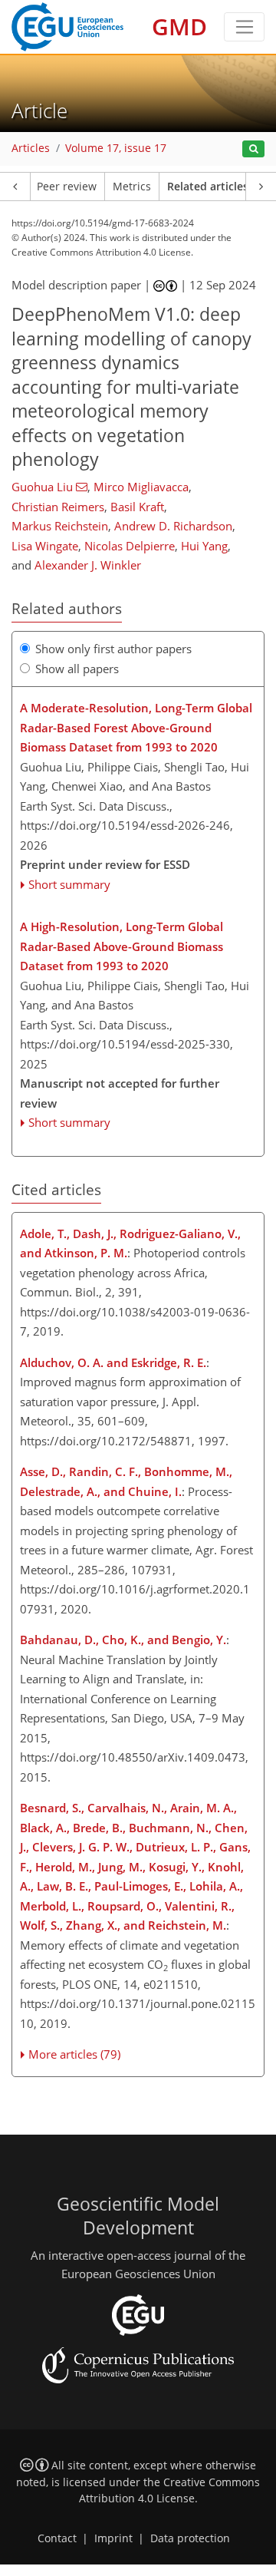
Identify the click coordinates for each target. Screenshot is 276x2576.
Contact (57, 2538)
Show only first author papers (113, 649)
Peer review (67, 187)
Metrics (132, 187)
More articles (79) (74, 2054)
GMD (179, 26)
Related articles (208, 187)
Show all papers (77, 669)
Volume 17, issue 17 (116, 148)
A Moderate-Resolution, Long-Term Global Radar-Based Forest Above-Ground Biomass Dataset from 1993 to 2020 (136, 727)
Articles (31, 148)
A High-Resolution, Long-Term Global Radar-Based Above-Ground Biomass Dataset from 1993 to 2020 (122, 946)
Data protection (190, 2538)
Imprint (113, 2538)
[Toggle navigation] (244, 27)
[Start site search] (253, 149)
